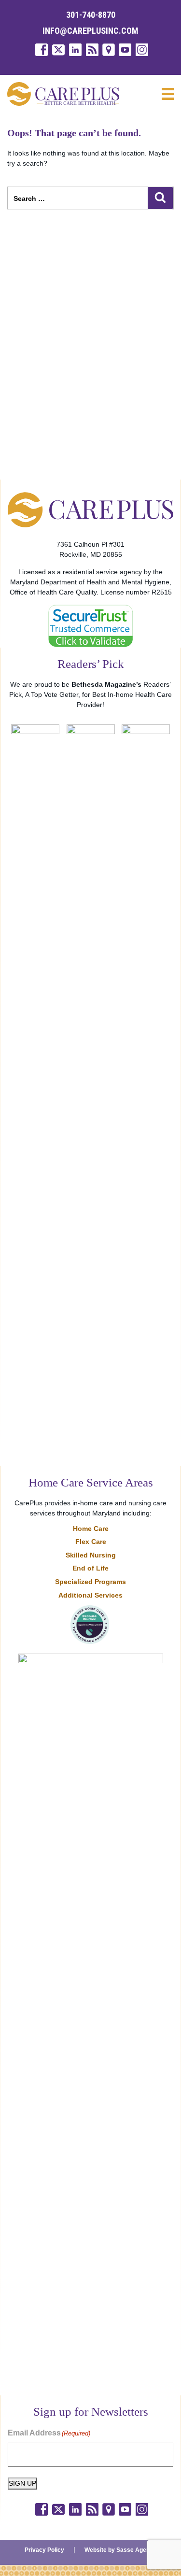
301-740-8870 (91, 15)
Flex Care (91, 1542)
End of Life (90, 1568)
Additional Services (90, 1595)
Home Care (91, 1529)
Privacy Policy (44, 2550)
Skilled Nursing (91, 1555)
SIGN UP (22, 2483)
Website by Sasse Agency (120, 2550)
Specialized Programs (90, 1582)
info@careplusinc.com (90, 31)
